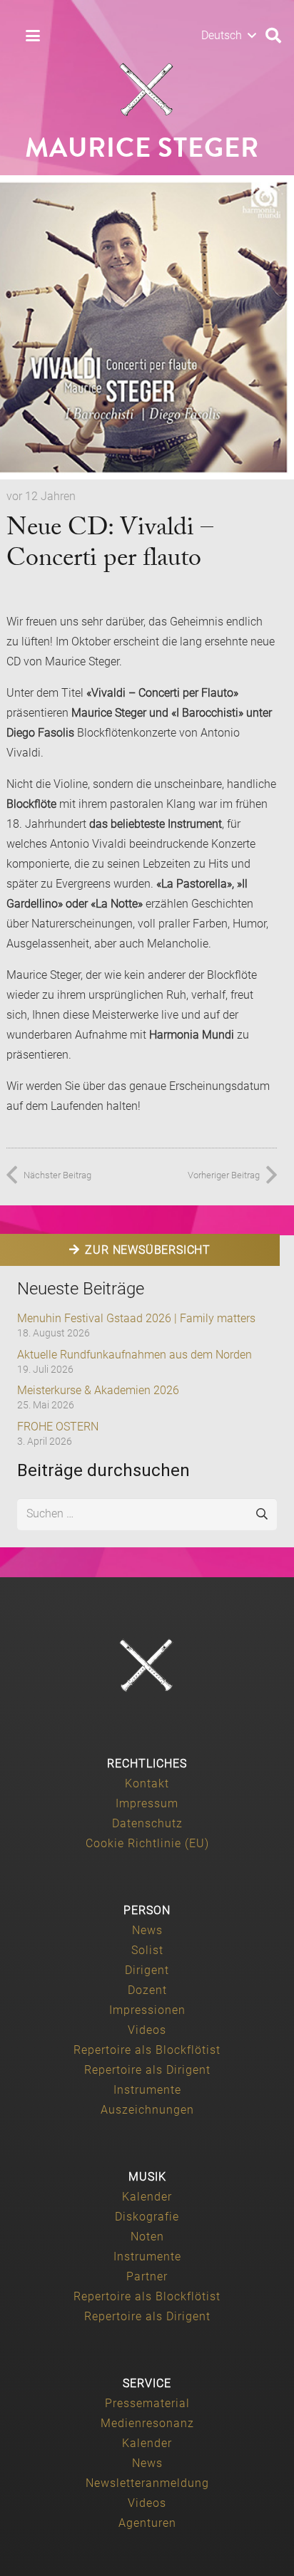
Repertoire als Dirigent (147, 2070)
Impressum (147, 1803)
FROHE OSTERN (58, 1427)
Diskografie (147, 2217)
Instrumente (147, 2090)
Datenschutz (147, 1823)
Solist (147, 1950)
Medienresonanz (147, 2423)
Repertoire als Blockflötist (147, 2050)
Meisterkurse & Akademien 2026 (98, 1390)
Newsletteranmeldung (147, 2483)
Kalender (147, 2197)
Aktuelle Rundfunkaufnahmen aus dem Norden (135, 1355)
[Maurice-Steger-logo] (147, 90)
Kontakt (147, 1783)
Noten (147, 2237)
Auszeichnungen (147, 2110)
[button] (33, 36)
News (147, 1930)
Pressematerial (147, 2403)
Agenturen (147, 2523)
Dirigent (147, 1970)
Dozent (147, 1990)
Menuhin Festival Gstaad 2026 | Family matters (136, 1318)
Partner (147, 2276)
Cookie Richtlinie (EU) (147, 1843)
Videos (147, 2030)
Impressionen (147, 2010)
